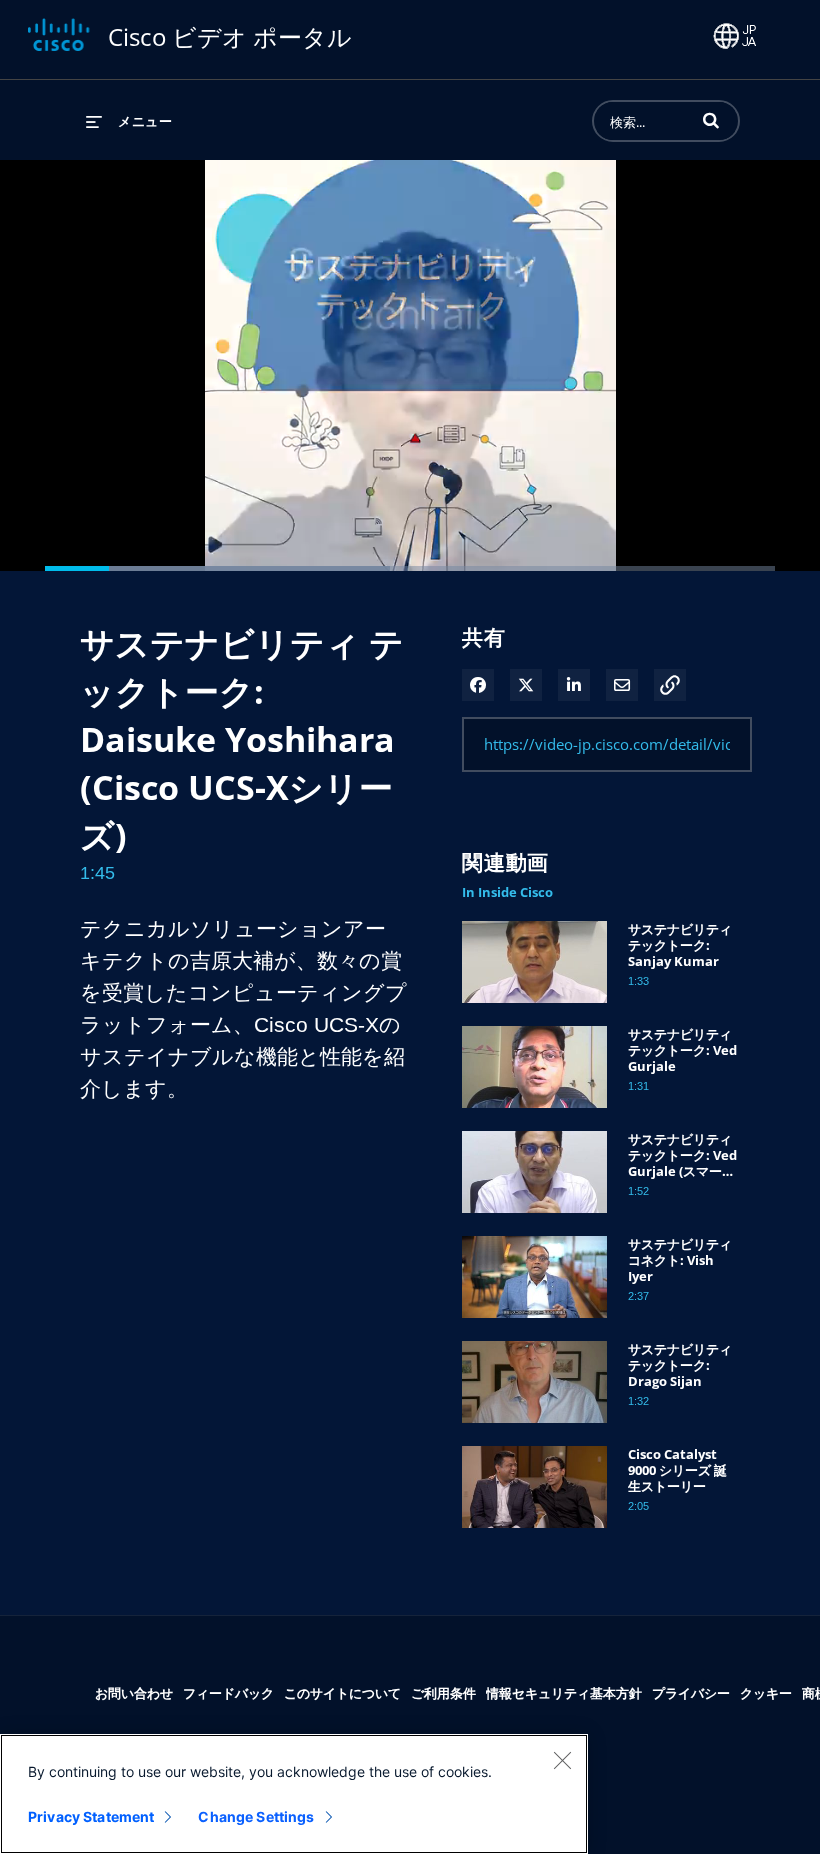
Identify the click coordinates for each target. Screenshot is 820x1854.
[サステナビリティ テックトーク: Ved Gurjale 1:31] (534, 1112)
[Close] (562, 1760)
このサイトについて (342, 1692)
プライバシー (691, 1692)
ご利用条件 (443, 1692)
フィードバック (228, 1692)
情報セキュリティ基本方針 (564, 1692)
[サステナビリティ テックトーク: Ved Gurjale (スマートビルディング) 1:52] (534, 1217)
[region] (294, 1794)
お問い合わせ (134, 1692)
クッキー (766, 1692)
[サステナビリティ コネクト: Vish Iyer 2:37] (534, 1322)
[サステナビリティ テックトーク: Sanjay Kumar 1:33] (534, 1007)
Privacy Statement (91, 1816)
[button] (711, 120)
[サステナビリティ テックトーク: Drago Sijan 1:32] (534, 1427)
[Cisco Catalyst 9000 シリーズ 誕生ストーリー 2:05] (534, 1532)
